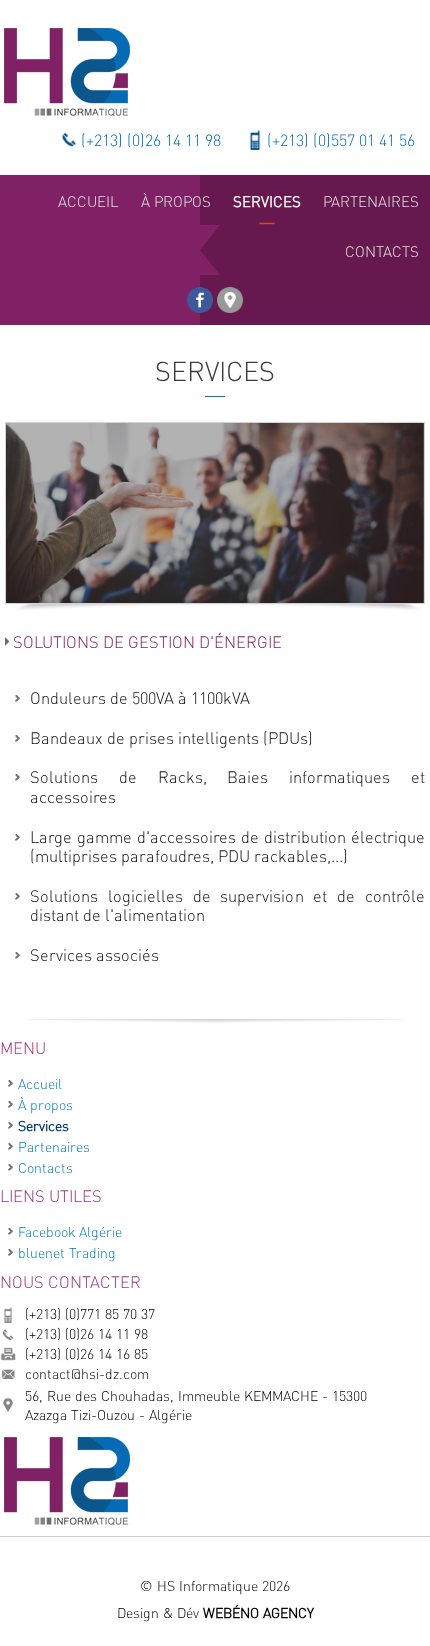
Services (43, 1125)
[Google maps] (230, 294)
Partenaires (54, 1146)
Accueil (40, 1083)
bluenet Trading (67, 1252)
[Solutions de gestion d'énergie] (215, 513)
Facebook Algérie (70, 1231)
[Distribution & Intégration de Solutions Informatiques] (66, 70)
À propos (45, 1104)
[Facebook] (200, 294)
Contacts (45, 1167)
